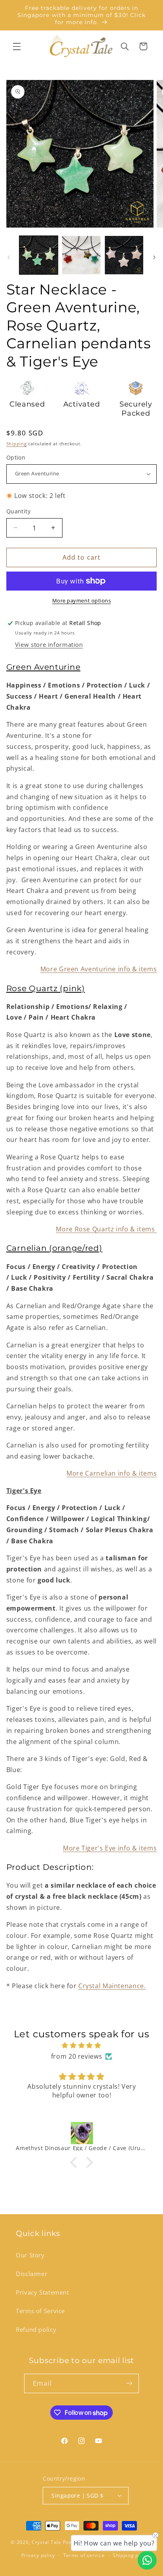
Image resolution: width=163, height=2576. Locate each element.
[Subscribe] (129, 2383)
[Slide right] (154, 257)
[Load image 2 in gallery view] (81, 255)
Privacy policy (38, 2555)
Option (16, 457)
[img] (82, 2046)
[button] (17, 46)
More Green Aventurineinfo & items (99, 969)
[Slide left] (9, 257)
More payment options (82, 601)
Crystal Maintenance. (112, 1986)
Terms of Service (40, 2311)
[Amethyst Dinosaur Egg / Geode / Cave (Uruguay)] (82, 2133)
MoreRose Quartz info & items (106, 1229)
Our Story (30, 2255)
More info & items (112, 1473)
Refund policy (36, 2329)
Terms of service (84, 2555)
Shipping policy (131, 2555)
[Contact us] (147, 2560)
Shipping (17, 444)
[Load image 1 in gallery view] (39, 255)
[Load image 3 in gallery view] (124, 255)
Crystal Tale (46, 2543)
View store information (49, 644)
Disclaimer (31, 2274)
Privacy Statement (43, 2292)
